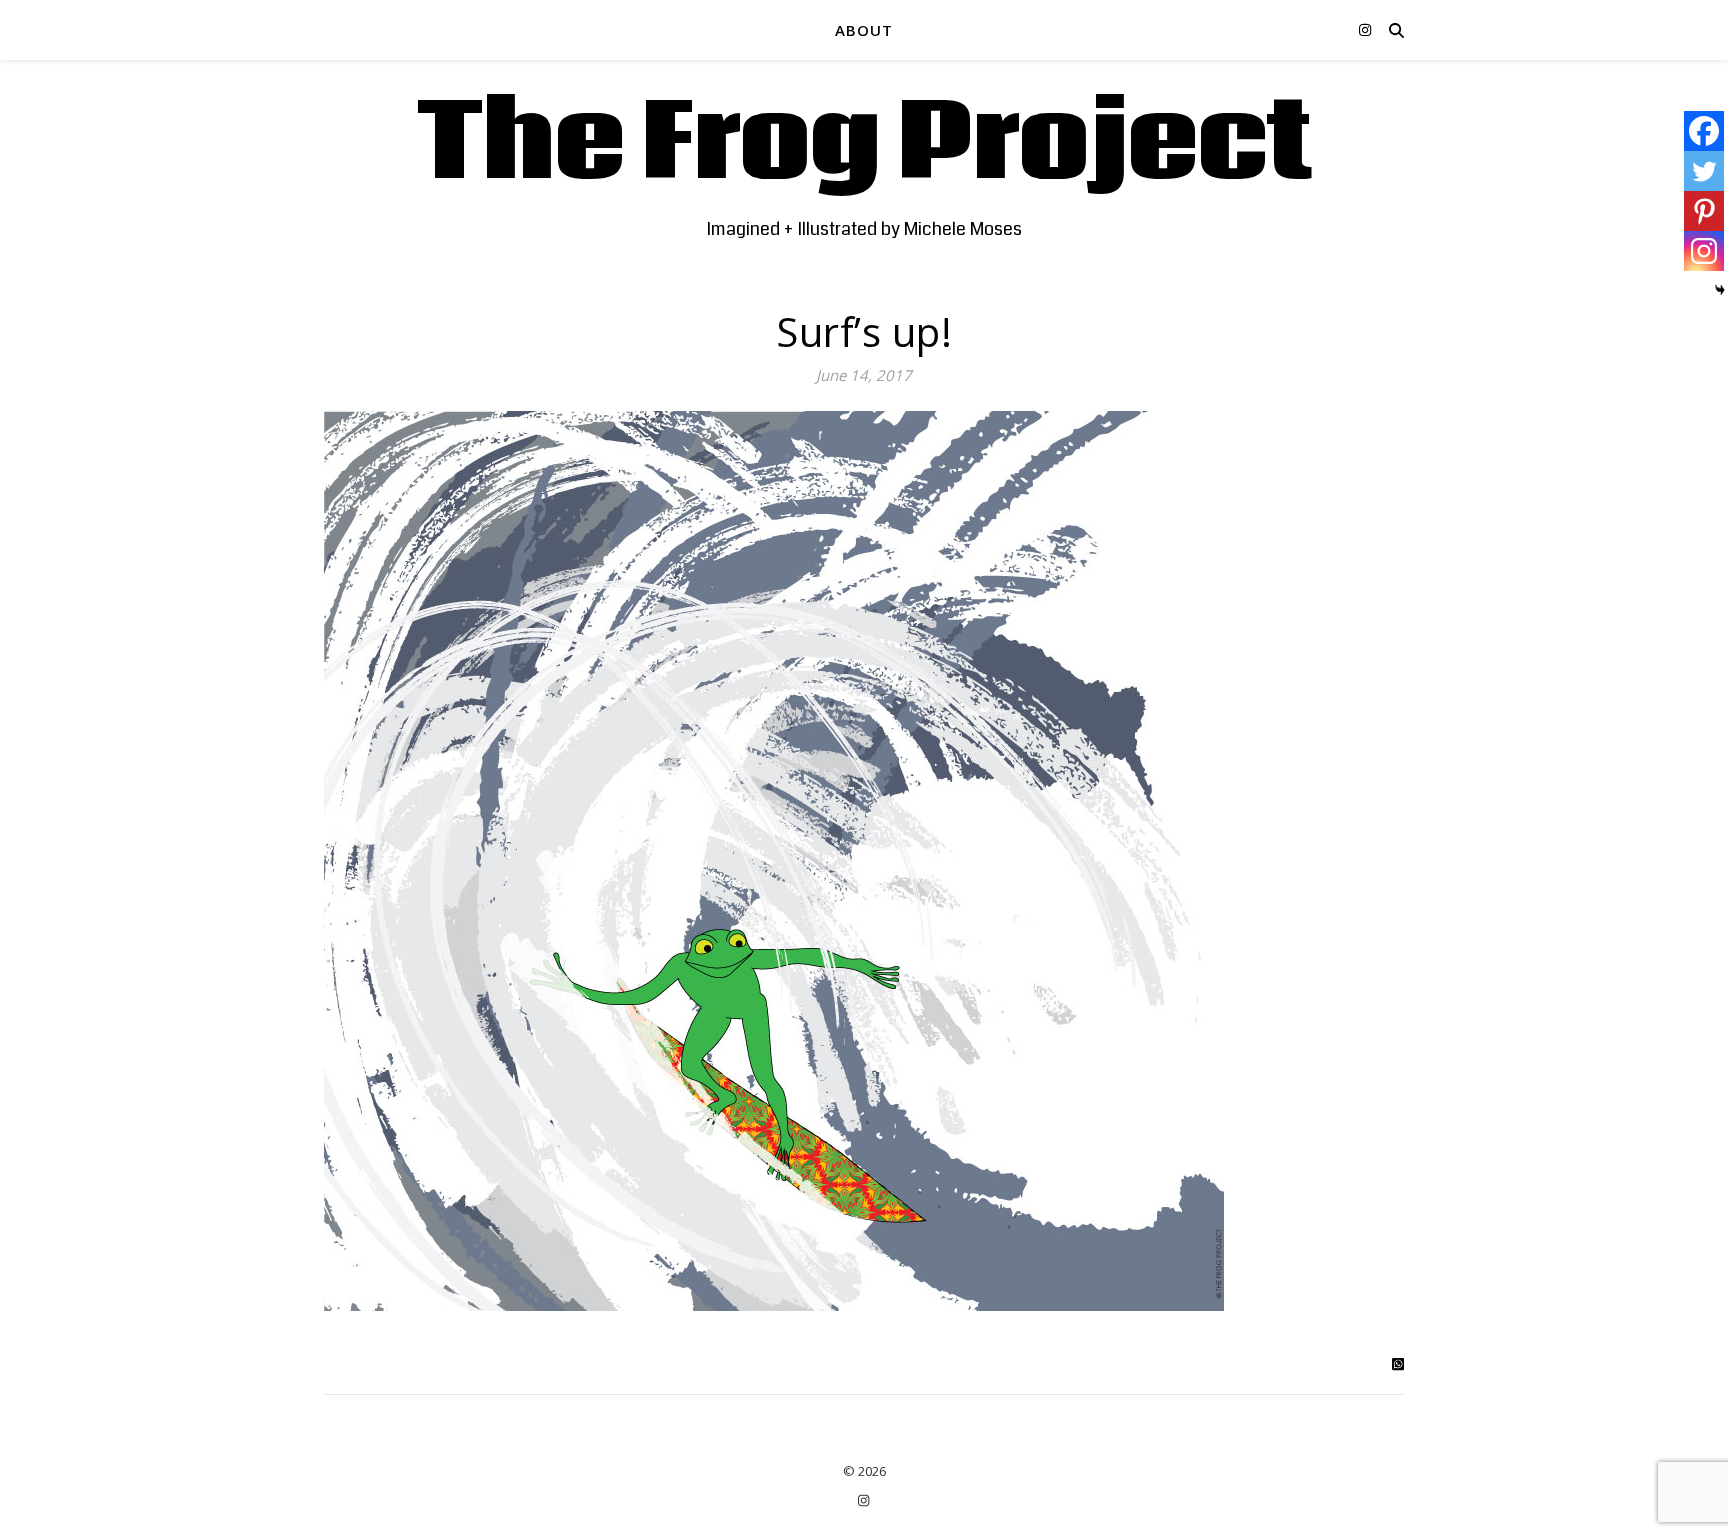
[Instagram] (1704, 251)
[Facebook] (1704, 131)
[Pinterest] (1704, 211)
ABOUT (864, 30)
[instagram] (1365, 29)
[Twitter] (1704, 171)
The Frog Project (864, 145)
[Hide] (1720, 290)
